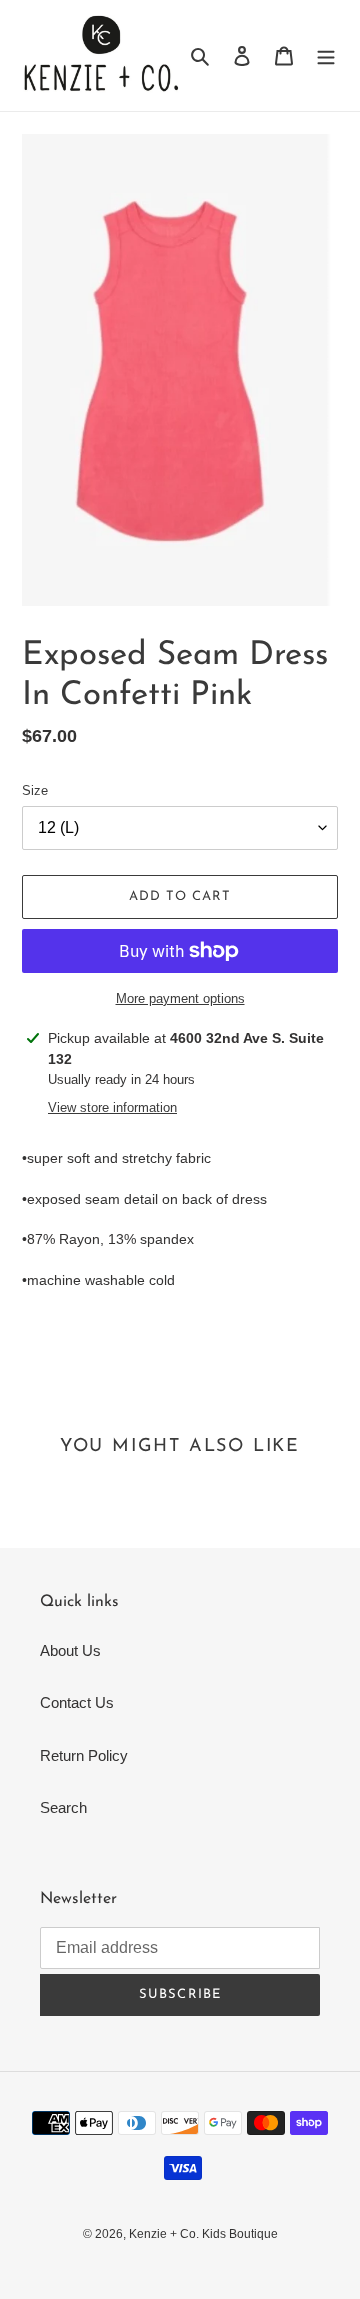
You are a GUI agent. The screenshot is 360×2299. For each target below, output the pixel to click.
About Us (70, 1650)
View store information (112, 1107)
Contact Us (77, 1702)
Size (35, 790)
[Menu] (326, 55)
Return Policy (84, 1755)
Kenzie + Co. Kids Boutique (203, 2234)
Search (63, 1807)
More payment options (180, 998)
